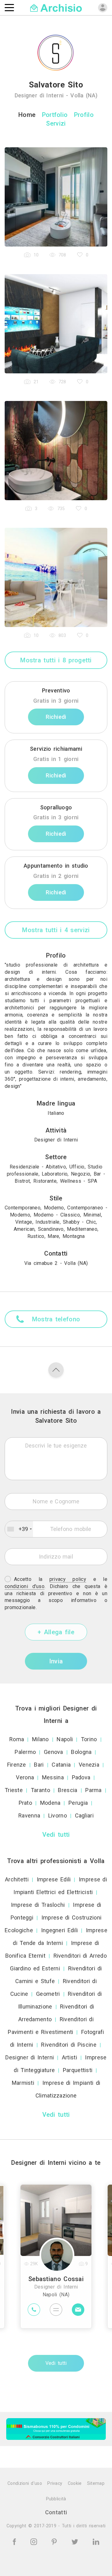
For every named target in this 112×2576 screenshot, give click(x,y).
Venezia (89, 1765)
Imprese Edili (54, 1879)
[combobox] (19, 1529)
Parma (93, 1790)
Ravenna (29, 1815)
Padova (81, 1777)
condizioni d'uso (25, 1586)
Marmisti (23, 2083)
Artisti (70, 2057)
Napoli (65, 1739)
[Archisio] (56, 7)
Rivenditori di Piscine (69, 2045)
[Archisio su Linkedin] (96, 2541)
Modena (50, 1803)
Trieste (14, 1790)
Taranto (40, 1790)
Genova (54, 1752)
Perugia (78, 1803)
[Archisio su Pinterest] (55, 2541)
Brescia (68, 1790)
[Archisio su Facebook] (15, 2541)
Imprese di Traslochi (38, 1905)
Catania (61, 1765)
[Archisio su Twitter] (76, 2541)
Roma (17, 1739)
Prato (26, 1803)
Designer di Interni (30, 2057)
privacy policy (68, 1579)
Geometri (48, 1994)
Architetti (17, 1879)
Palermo (25, 1752)
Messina (53, 1777)
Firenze (17, 1765)
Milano (40, 1739)
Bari (39, 1765)
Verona (25, 1777)
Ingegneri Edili (60, 1930)
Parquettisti (78, 2070)
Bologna (81, 1752)
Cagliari (84, 1815)
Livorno (58, 1815)
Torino (89, 1739)
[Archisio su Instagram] (35, 2541)
